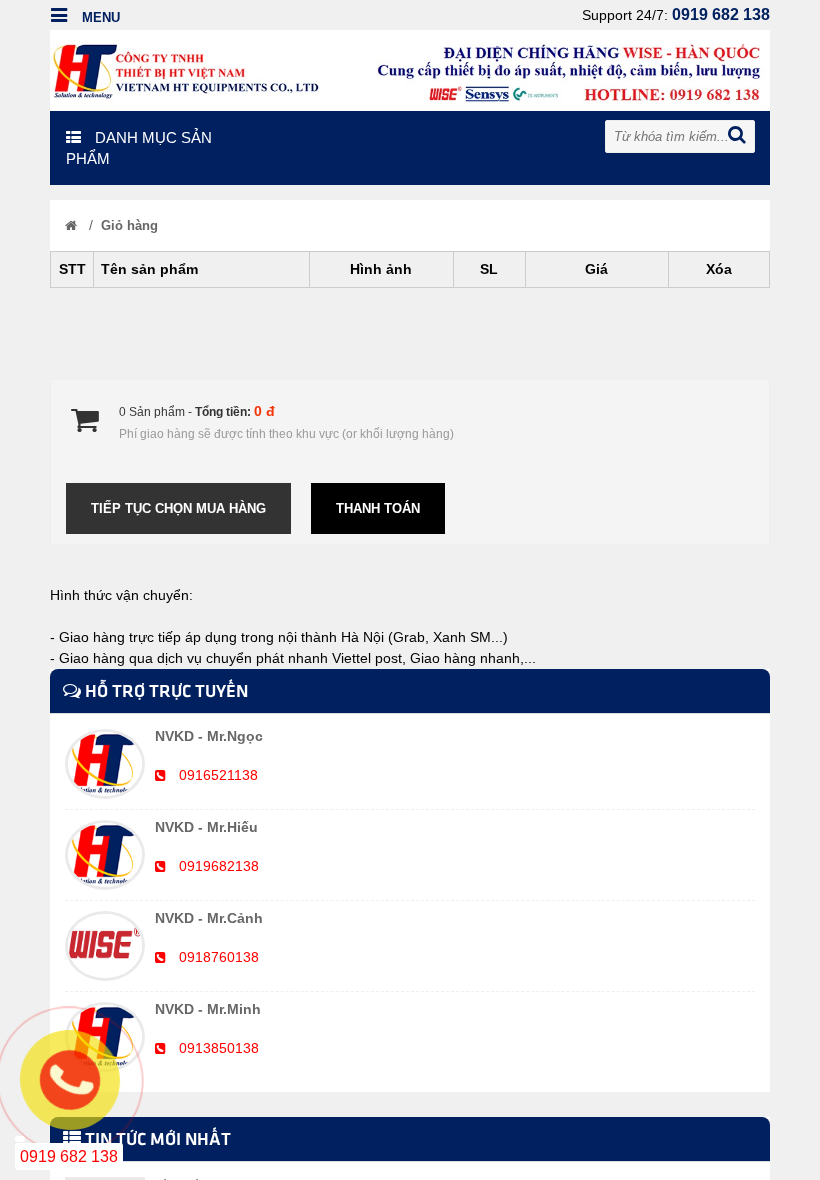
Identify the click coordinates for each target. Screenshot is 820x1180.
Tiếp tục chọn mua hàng (178, 508)
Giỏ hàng (129, 225)
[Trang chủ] (71, 225)
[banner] (410, 69)
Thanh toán (378, 508)
